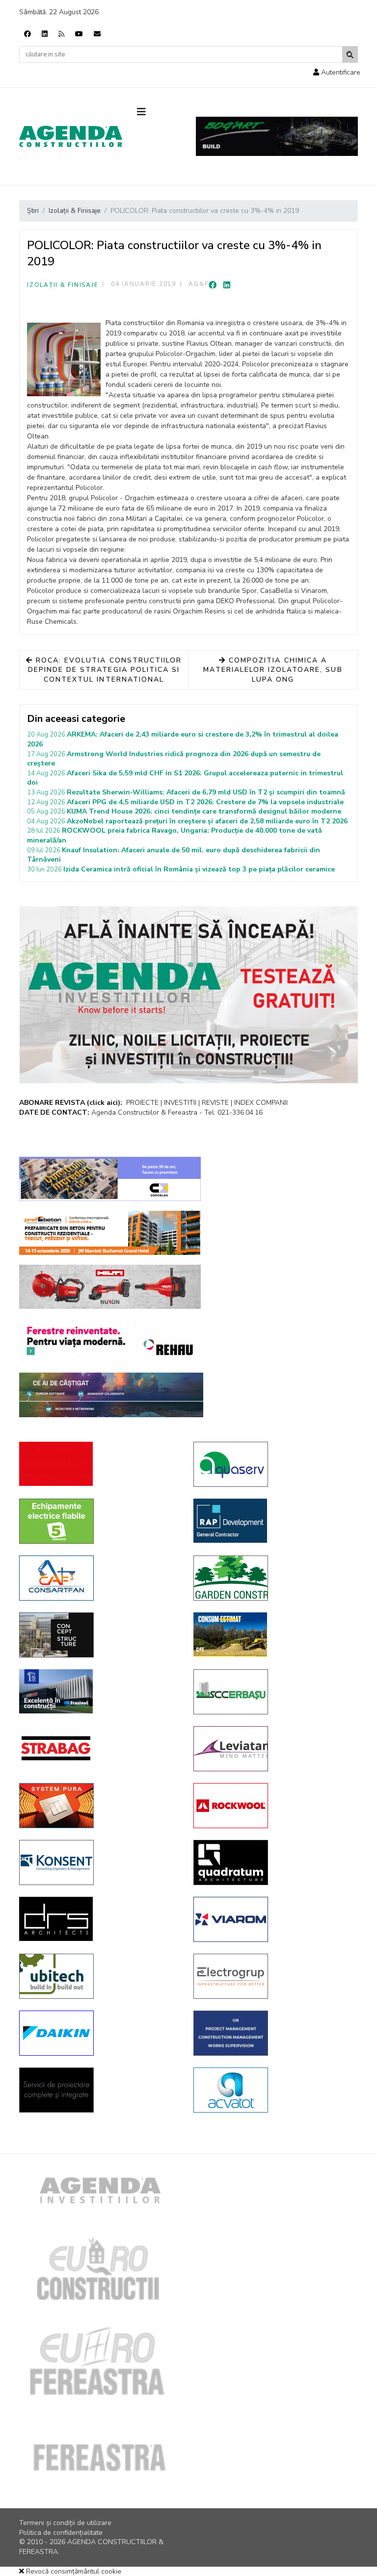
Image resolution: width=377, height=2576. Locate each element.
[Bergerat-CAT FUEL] (273, 1634)
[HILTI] (110, 1287)
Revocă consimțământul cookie (73, 2571)
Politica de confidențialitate (61, 2533)
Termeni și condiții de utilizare (65, 2523)
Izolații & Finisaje (63, 285)
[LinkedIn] (227, 285)
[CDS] (99, 2090)
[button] (337, 72)
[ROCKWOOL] (273, 1806)
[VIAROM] (273, 1919)
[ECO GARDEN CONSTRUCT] (273, 1578)
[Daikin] (99, 2033)
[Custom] (61, 34)
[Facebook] (27, 34)
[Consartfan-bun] (99, 1578)
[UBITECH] (99, 1976)
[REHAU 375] (110, 1341)
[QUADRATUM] (273, 1862)
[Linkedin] (45, 34)
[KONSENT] (99, 1862)
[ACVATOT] (273, 2090)
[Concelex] (110, 1179)
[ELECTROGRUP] (273, 1976)
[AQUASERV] (273, 1464)
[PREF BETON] (110, 1233)
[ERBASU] (273, 1692)
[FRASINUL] (99, 1691)
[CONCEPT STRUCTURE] (99, 1635)
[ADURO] (99, 1464)
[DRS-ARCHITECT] (99, 1919)
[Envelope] (97, 34)
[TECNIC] (273, 2033)
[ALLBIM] (111, 1395)
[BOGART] (277, 136)
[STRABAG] (99, 1748)
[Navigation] (159, 112)
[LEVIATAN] (273, 1749)
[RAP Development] (273, 1521)
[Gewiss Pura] (99, 1806)
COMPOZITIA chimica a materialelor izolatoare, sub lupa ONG (273, 670)
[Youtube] (79, 34)
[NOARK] (99, 1521)
